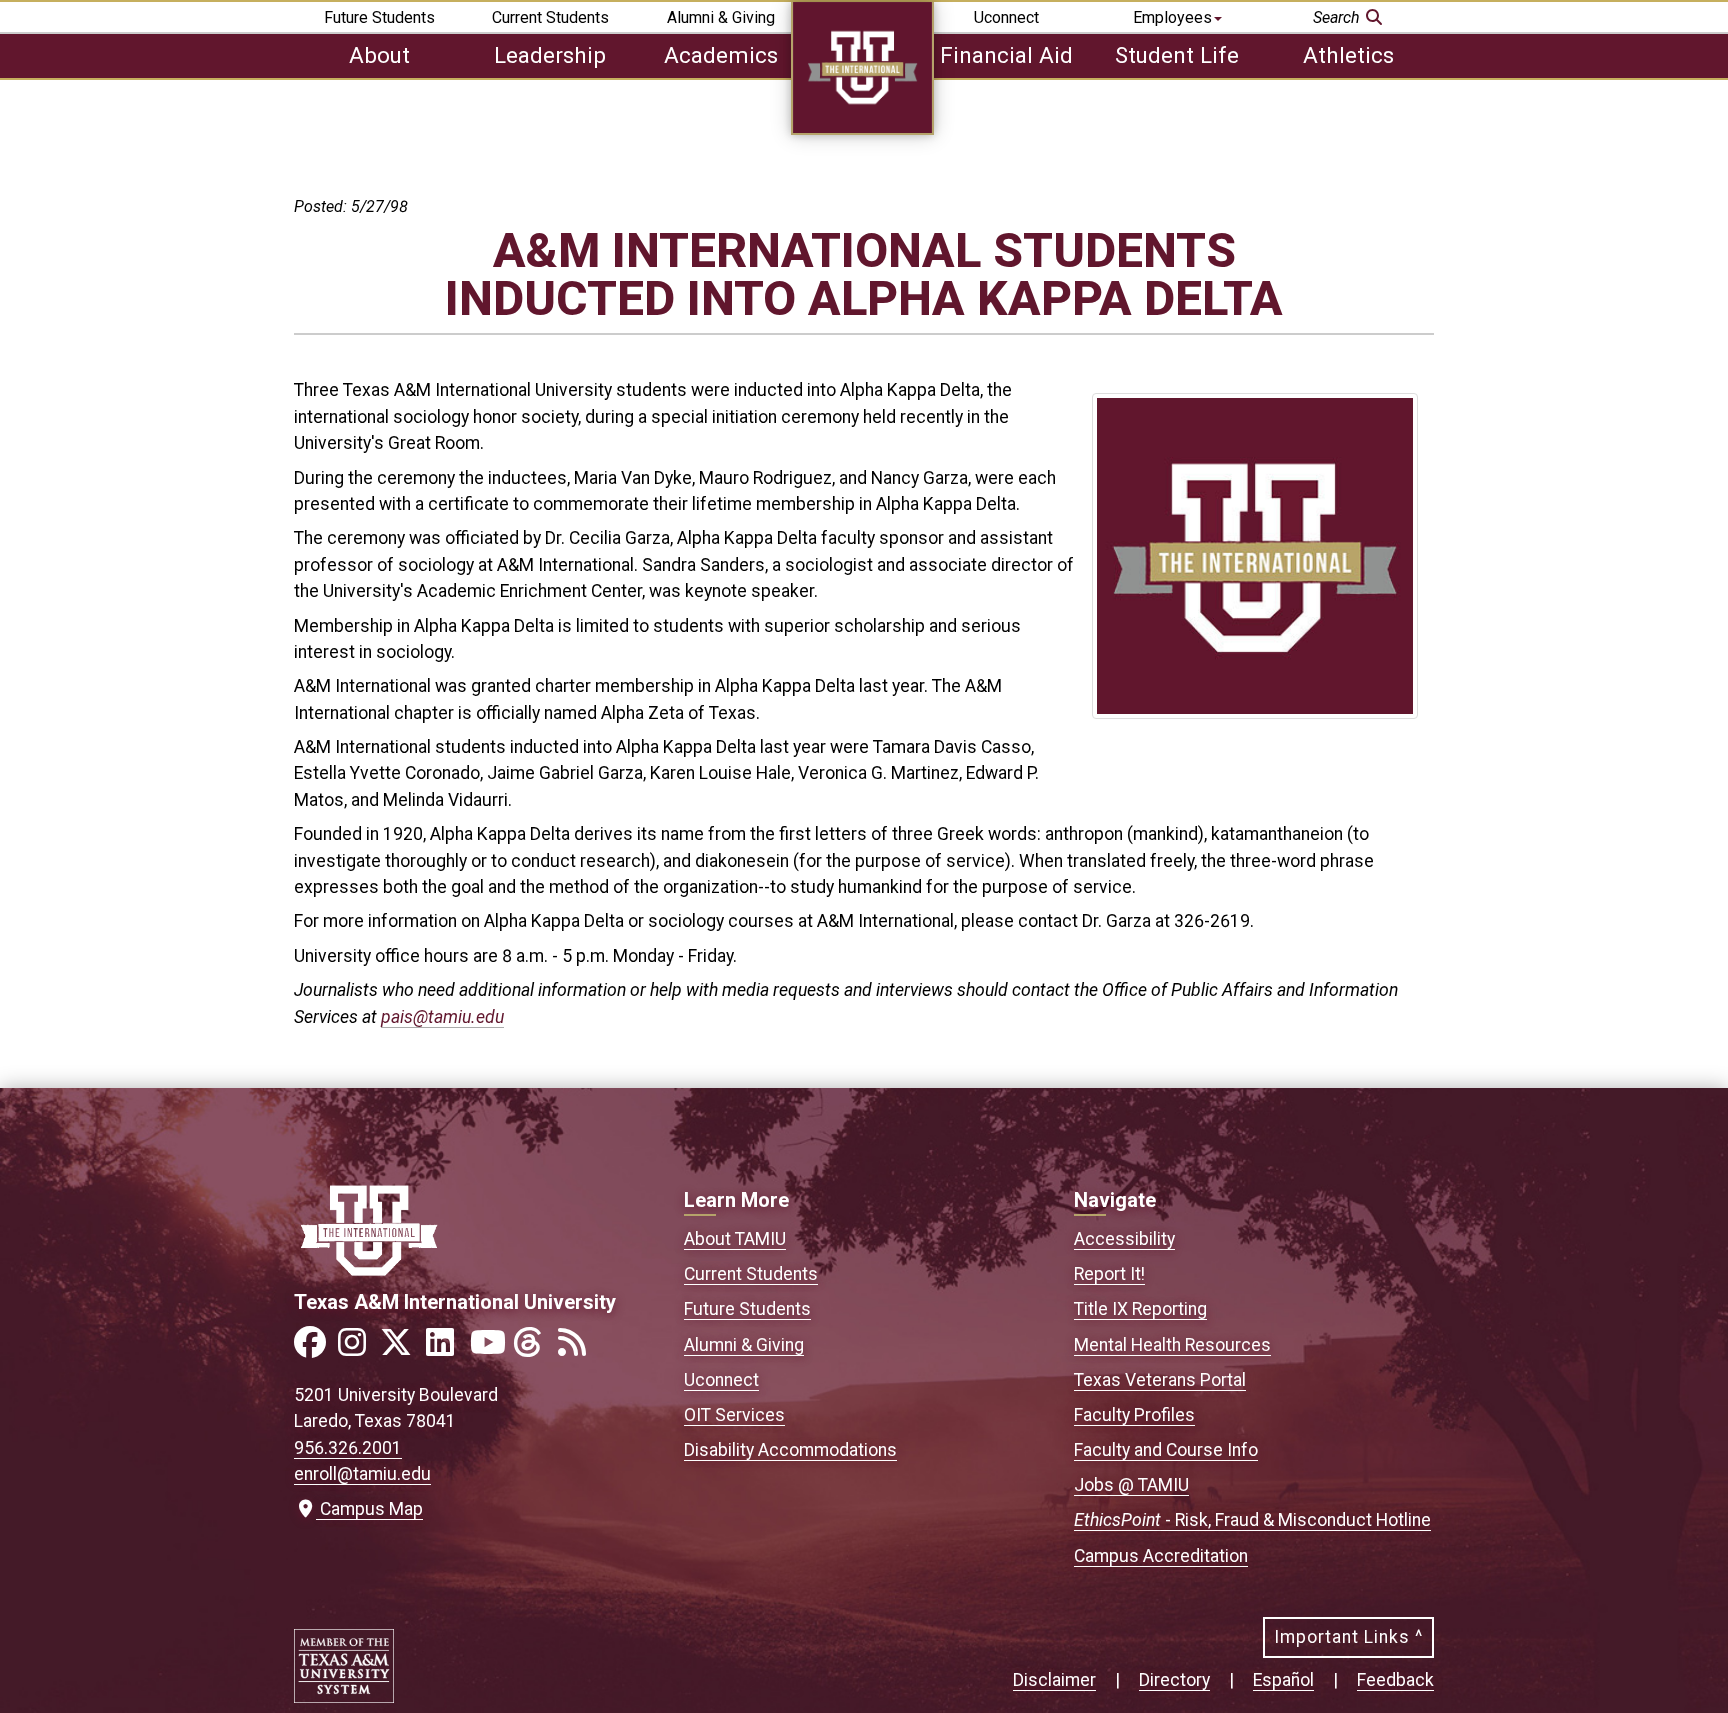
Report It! (1109, 1274)
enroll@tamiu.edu (362, 1474)
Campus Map (367, 1509)
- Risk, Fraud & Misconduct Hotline (1252, 1520)
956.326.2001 (348, 1448)
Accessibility (1124, 1239)
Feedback (1395, 1680)
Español (1283, 1680)
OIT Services (734, 1415)
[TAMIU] (862, 129)
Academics (721, 55)
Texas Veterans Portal (1160, 1380)
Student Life (1177, 55)
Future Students (379, 17)
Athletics (1348, 55)
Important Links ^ (1348, 1637)
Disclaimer (1054, 1680)
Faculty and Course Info (1166, 1450)
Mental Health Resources (1172, 1345)
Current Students (550, 17)
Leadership (550, 55)
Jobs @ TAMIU (1131, 1485)
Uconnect (1006, 17)
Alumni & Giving (721, 17)
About (379, 55)
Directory (1174, 1680)
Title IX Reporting (1140, 1309)
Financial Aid (1006, 55)
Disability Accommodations (790, 1450)
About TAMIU (735, 1239)
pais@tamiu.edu (442, 1017)
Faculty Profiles (1134, 1415)
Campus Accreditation (1161, 1556)
